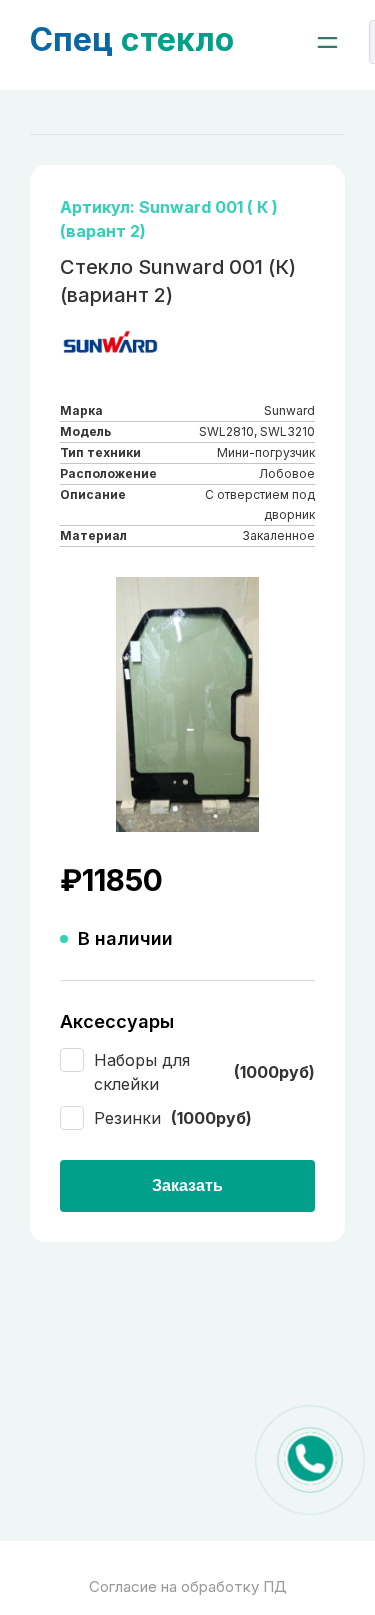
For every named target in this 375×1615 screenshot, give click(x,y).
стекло (132, 39)
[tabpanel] (187, 704)
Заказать (187, 1185)
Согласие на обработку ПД (188, 1586)
